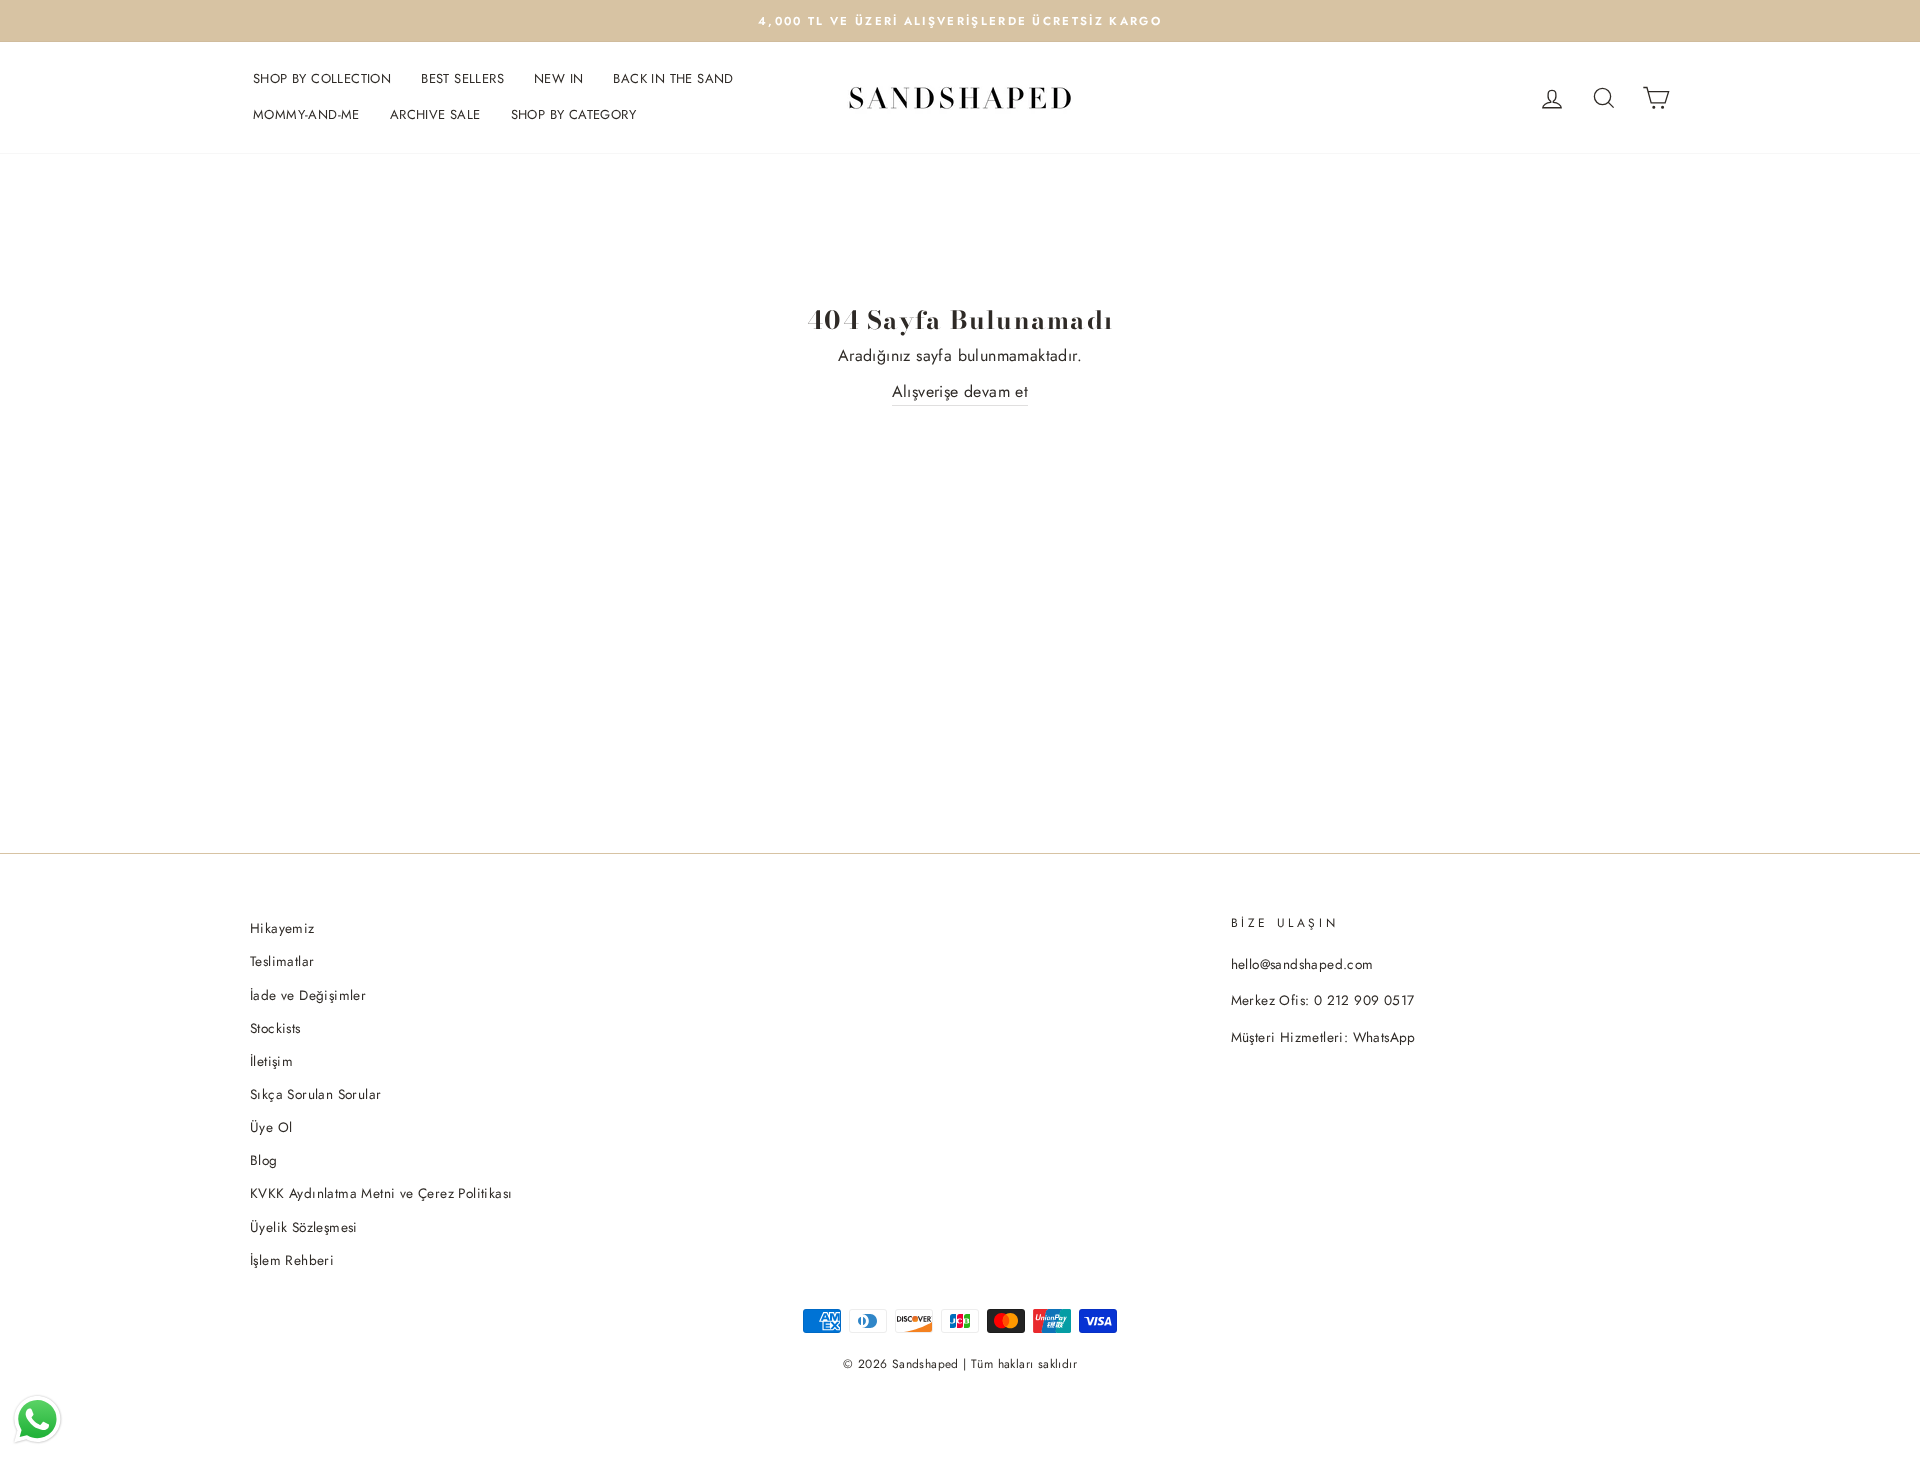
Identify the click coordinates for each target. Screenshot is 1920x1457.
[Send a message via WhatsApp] (37, 1419)
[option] (960, 21)
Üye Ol (271, 1127)
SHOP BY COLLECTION (322, 78)
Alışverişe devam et (960, 391)
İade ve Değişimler (308, 995)
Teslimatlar (282, 961)
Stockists (275, 1028)
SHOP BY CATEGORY (573, 114)
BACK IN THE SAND (673, 78)
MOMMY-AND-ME (306, 114)
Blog (264, 1160)
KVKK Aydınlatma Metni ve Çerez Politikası (381, 1193)
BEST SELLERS (462, 78)
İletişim (271, 1061)
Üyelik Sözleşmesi (304, 1227)
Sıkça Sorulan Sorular (315, 1094)
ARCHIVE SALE (435, 114)
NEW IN (558, 78)
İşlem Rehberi (292, 1260)
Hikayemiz (282, 928)
